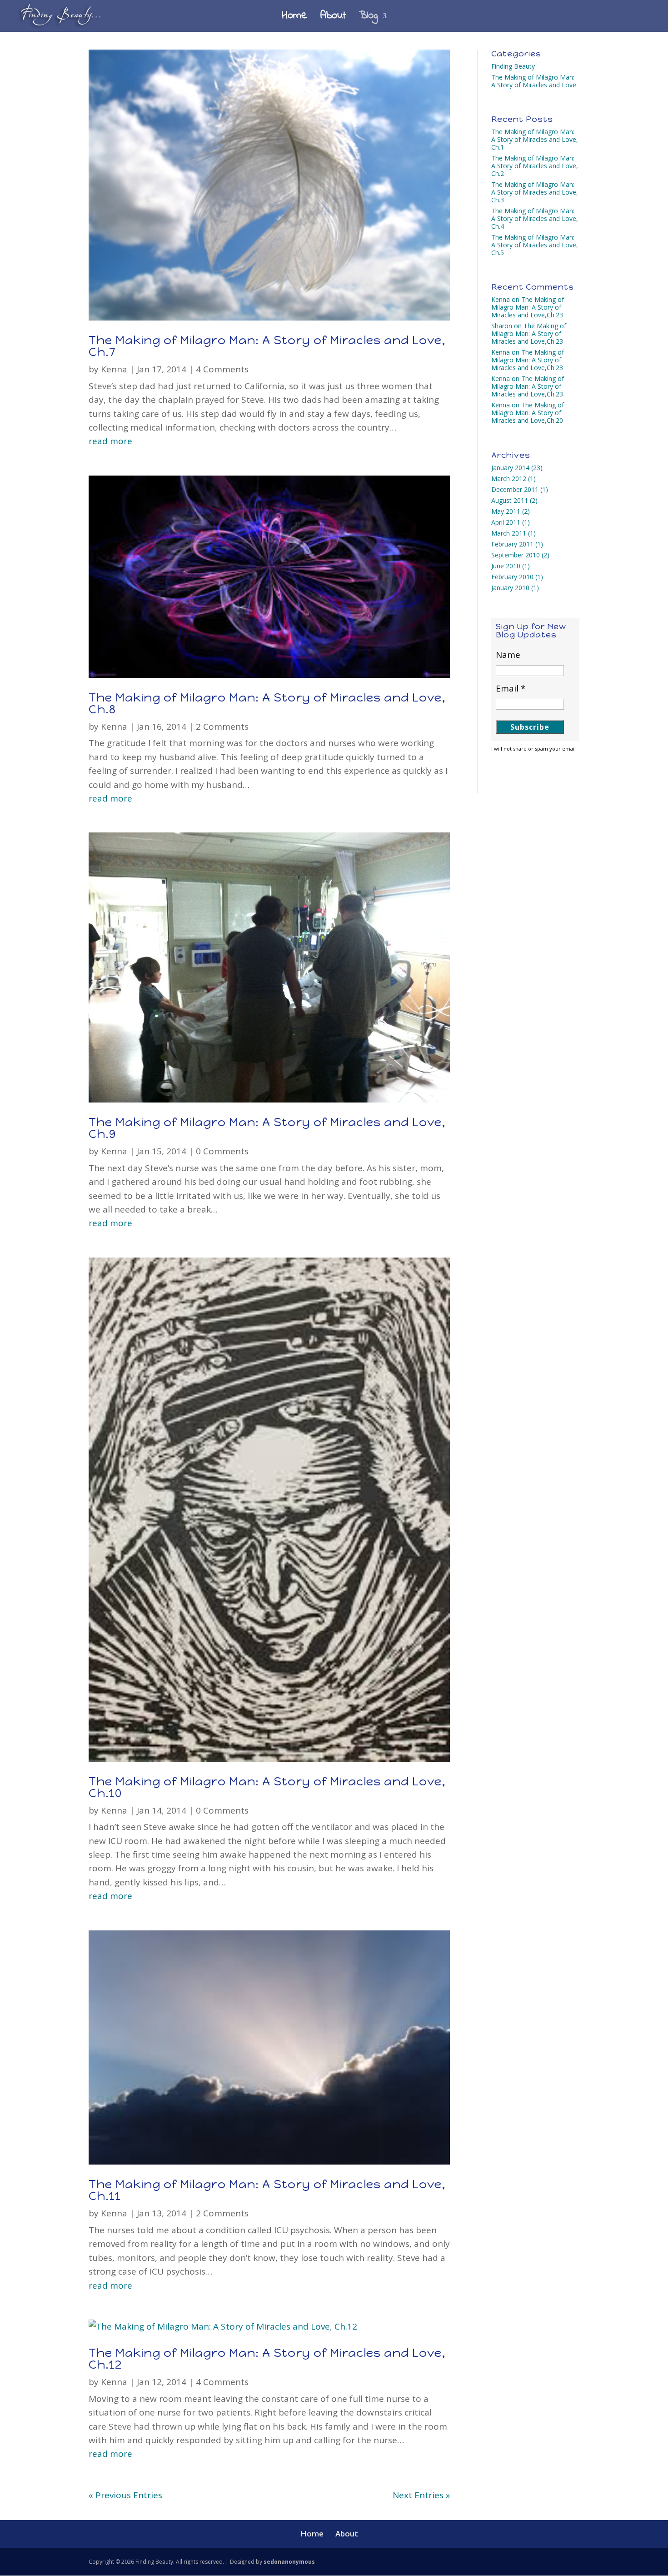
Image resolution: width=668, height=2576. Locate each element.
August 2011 (510, 500)
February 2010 (512, 577)
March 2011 (509, 533)
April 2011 (506, 522)
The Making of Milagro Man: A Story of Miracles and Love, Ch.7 (267, 346)
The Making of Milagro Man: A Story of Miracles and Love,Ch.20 (528, 413)
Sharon (502, 326)
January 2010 (510, 588)
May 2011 (506, 511)
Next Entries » (421, 2495)
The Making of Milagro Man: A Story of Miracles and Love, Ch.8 (267, 703)
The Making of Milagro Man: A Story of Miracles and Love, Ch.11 (267, 2190)
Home (294, 18)
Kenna (114, 369)
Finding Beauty (513, 66)
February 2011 (512, 544)
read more (110, 441)
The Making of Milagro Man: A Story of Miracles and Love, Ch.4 (535, 218)
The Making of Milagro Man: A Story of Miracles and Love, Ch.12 (267, 2359)
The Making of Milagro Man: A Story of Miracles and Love (534, 81)
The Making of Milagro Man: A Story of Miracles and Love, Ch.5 (535, 245)
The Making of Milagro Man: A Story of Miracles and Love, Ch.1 (535, 139)
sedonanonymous (289, 2562)
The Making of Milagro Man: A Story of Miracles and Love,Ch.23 (528, 307)
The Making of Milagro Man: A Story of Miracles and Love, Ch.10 (267, 1787)
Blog (368, 18)
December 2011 (515, 489)
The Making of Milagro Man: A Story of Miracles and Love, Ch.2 (535, 166)
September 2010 (516, 555)
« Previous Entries (125, 2495)
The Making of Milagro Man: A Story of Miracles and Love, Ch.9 (267, 1128)
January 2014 (510, 468)
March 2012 (509, 479)
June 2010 (506, 566)
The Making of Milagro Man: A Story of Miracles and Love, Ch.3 (535, 192)
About (333, 18)
